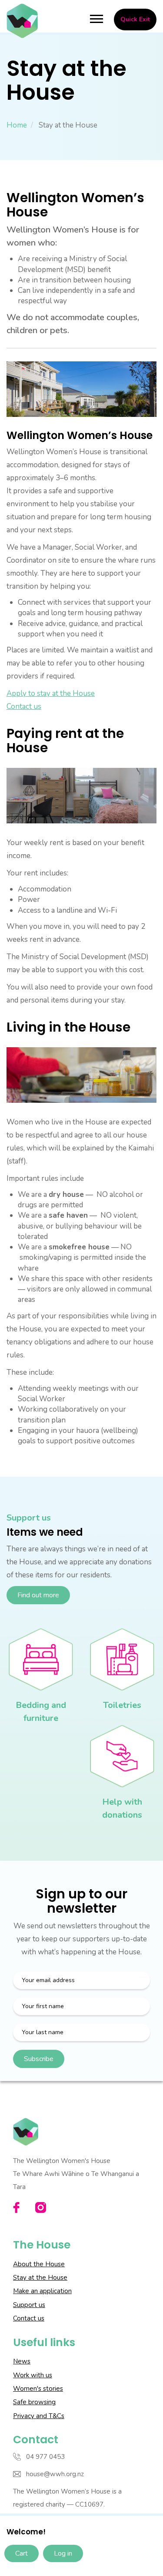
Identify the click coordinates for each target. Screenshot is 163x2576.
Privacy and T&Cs (39, 2416)
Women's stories (38, 2389)
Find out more (38, 1595)
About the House (39, 2264)
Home (17, 125)
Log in (63, 2553)
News (22, 2361)
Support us (29, 2305)
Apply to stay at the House (51, 693)
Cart (22, 2553)
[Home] (22, 21)
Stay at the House (40, 2278)
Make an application (42, 2291)
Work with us (33, 2375)
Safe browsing (34, 2402)
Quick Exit (135, 19)
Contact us (24, 706)
